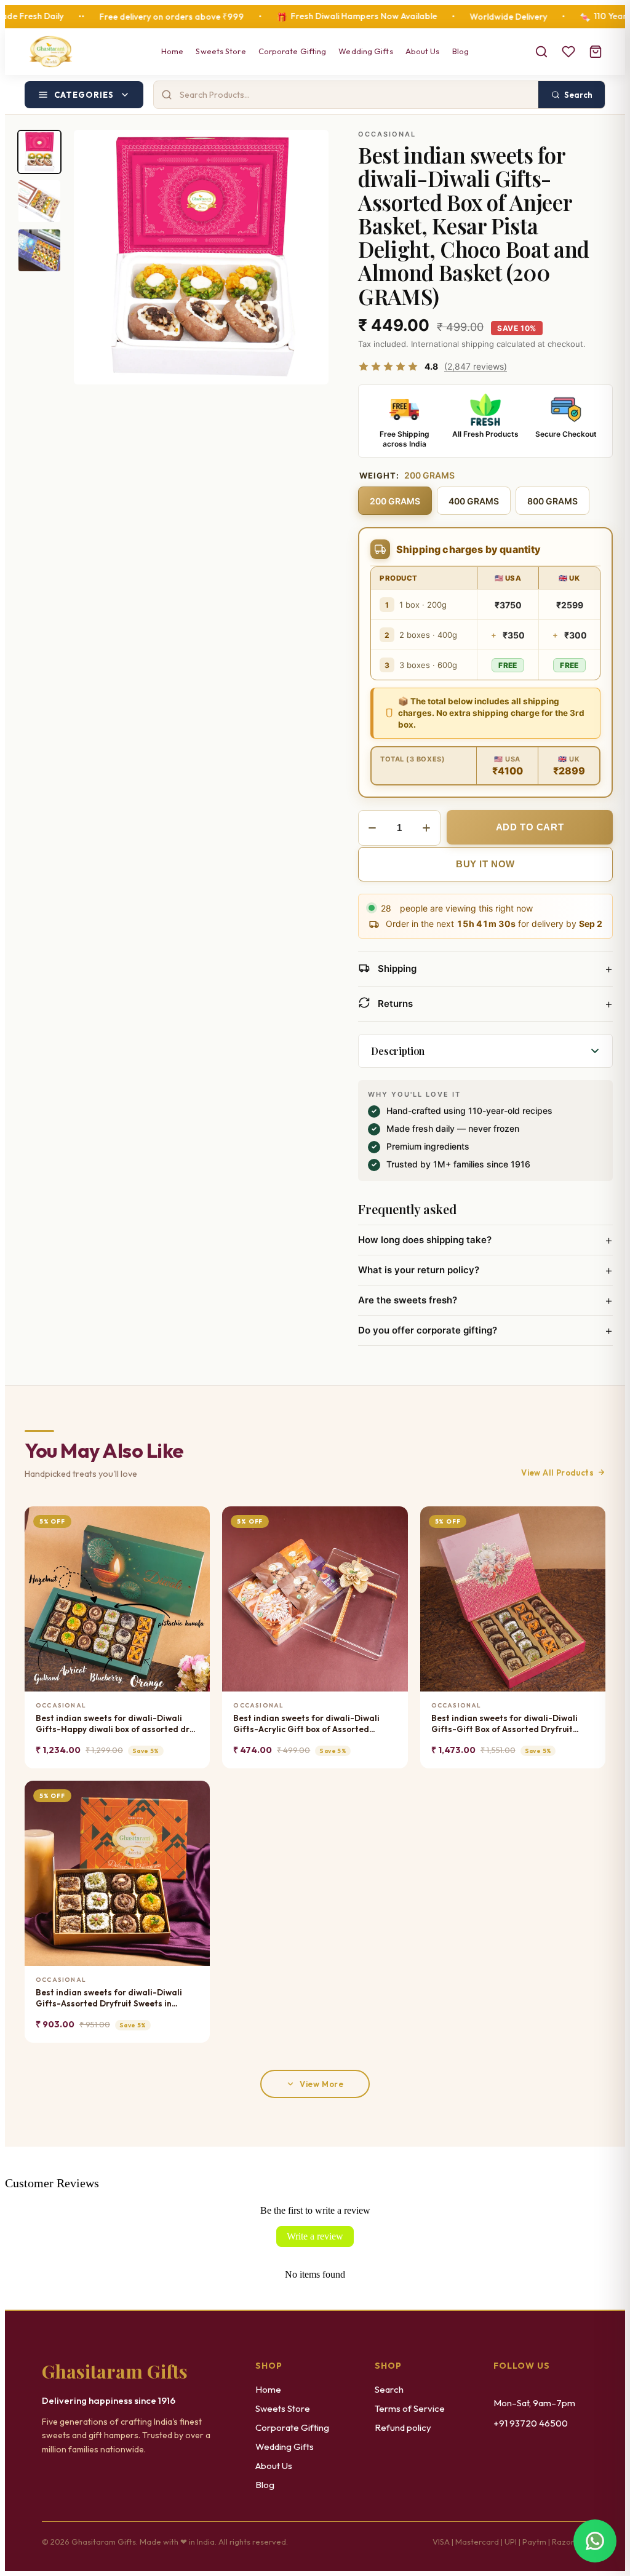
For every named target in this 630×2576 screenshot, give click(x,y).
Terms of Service (410, 2408)
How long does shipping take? (485, 1240)
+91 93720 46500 (531, 2423)
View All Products (557, 1473)
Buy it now (485, 864)
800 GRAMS (552, 501)
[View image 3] (39, 250)
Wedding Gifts (365, 51)
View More (321, 2084)
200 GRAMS (395, 501)
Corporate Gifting (293, 51)
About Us (423, 51)
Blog (461, 51)
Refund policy (403, 2427)
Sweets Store (221, 51)
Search (389, 2389)
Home (172, 51)
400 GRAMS (474, 501)
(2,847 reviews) (476, 366)
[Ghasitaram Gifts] (51, 52)
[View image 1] (39, 152)
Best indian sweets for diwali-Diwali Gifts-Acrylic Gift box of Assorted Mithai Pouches (306, 1724)
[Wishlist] (568, 52)
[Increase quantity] (426, 828)
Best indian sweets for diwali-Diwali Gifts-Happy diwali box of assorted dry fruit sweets (115, 1724)
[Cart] (596, 52)
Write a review (315, 2236)
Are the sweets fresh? (485, 1300)
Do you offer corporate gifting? (485, 1330)
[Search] (541, 52)
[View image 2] (39, 201)
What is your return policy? (485, 1270)
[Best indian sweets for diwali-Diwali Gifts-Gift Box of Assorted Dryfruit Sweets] (513, 1599)
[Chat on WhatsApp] (595, 2541)
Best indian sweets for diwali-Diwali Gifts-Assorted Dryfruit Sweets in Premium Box (109, 1998)
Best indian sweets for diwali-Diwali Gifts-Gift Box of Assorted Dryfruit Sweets (504, 1724)
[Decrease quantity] (372, 828)
